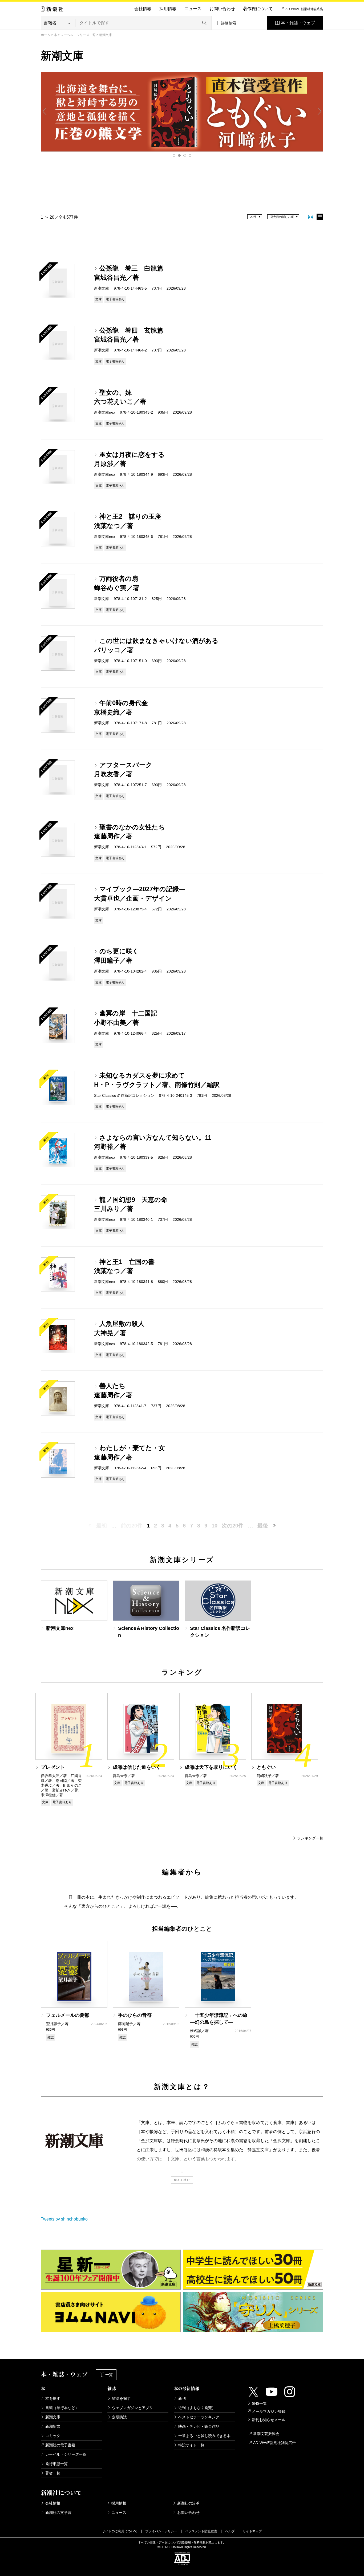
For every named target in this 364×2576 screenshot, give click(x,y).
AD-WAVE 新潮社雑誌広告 (304, 9)
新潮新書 (53, 2426)
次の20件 (233, 1526)
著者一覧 (53, 2473)
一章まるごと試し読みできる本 (204, 2436)
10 (215, 1526)
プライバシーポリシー (161, 2531)
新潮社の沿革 (188, 2503)
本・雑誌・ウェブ (298, 23)
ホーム (46, 35)
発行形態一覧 (56, 2464)
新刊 (182, 2398)
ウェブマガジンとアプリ (132, 2408)
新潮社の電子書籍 (60, 2445)
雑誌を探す (121, 2398)
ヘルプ (230, 2531)
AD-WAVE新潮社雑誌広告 (274, 2443)
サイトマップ (252, 2531)
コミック (53, 2436)
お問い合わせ (222, 9)
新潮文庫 (53, 2417)
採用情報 (168, 9)
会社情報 (143, 9)
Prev (45, 111)
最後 (263, 1526)
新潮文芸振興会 (266, 2434)
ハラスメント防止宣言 (201, 2531)
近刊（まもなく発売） (197, 2408)
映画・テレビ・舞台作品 (199, 2426)
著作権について (258, 9)
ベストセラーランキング (199, 2417)
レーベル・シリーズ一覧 (78, 35)
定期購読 (119, 2417)
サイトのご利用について (120, 2531)
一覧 (109, 2375)
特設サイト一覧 (191, 2445)
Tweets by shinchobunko (64, 2219)
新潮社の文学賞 (58, 2513)
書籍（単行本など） (62, 2408)
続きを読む (182, 2180)
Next (319, 111)
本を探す (53, 2398)
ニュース (193, 9)
